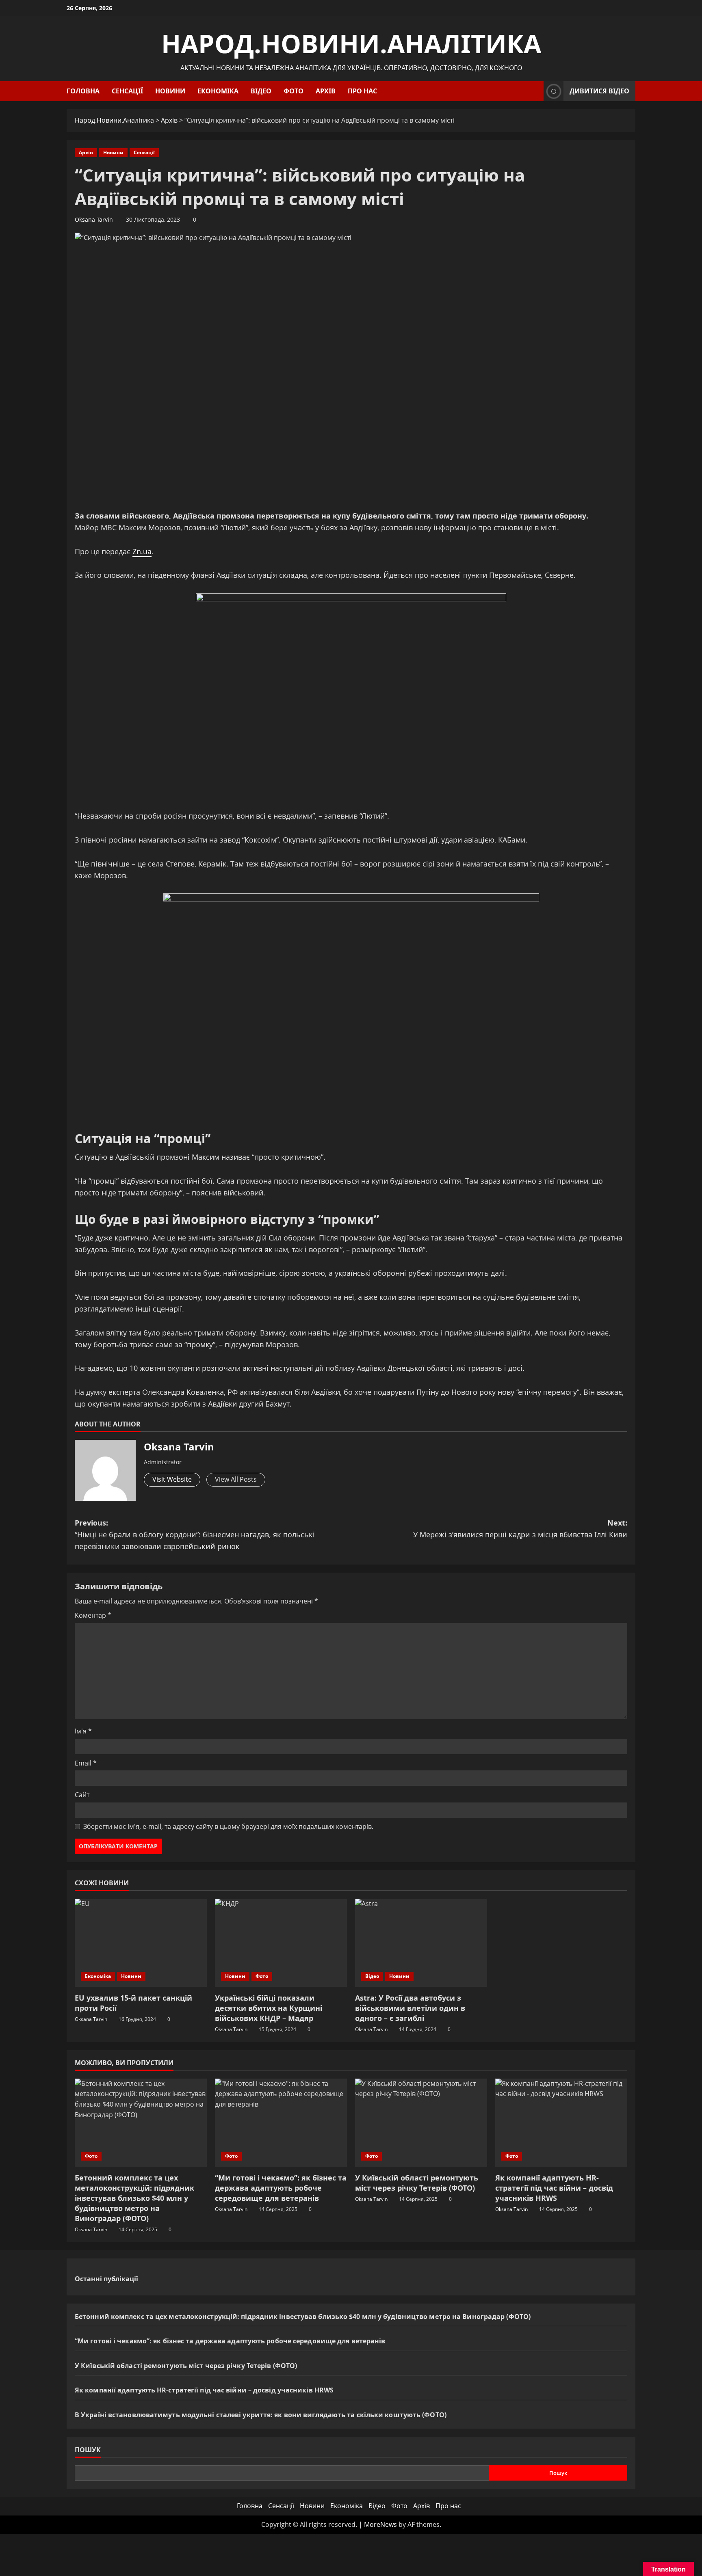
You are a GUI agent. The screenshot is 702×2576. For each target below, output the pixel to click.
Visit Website (172, 1479)
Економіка (218, 91)
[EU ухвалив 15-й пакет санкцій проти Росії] (141, 1943)
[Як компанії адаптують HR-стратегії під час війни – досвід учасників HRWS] (561, 2123)
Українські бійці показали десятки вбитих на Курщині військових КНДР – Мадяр (269, 2008)
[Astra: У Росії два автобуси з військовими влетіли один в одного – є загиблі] (421, 1943)
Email (86, 1763)
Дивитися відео (599, 91)
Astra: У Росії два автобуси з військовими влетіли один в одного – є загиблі (410, 2008)
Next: (520, 1529)
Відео (261, 91)
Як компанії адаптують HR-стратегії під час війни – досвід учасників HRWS (554, 2188)
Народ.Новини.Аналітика (351, 43)
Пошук (88, 2450)
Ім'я (83, 1731)
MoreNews (380, 2524)
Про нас (362, 91)
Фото (294, 91)
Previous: (195, 1534)
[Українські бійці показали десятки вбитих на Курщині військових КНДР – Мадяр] (281, 1943)
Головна (83, 91)
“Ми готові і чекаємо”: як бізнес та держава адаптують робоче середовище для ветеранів (281, 2188)
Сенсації (127, 91)
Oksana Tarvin (94, 219)
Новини (170, 91)
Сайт (82, 1795)
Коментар (93, 1615)
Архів (326, 91)
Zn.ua (142, 551)
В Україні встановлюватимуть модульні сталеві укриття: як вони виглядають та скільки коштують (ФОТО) (261, 2415)
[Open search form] (535, 91)
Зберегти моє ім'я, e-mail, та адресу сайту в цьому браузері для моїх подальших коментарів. (228, 1826)
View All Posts (236, 1479)
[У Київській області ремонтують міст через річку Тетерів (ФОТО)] (421, 2123)
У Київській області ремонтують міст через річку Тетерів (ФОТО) (417, 2183)
